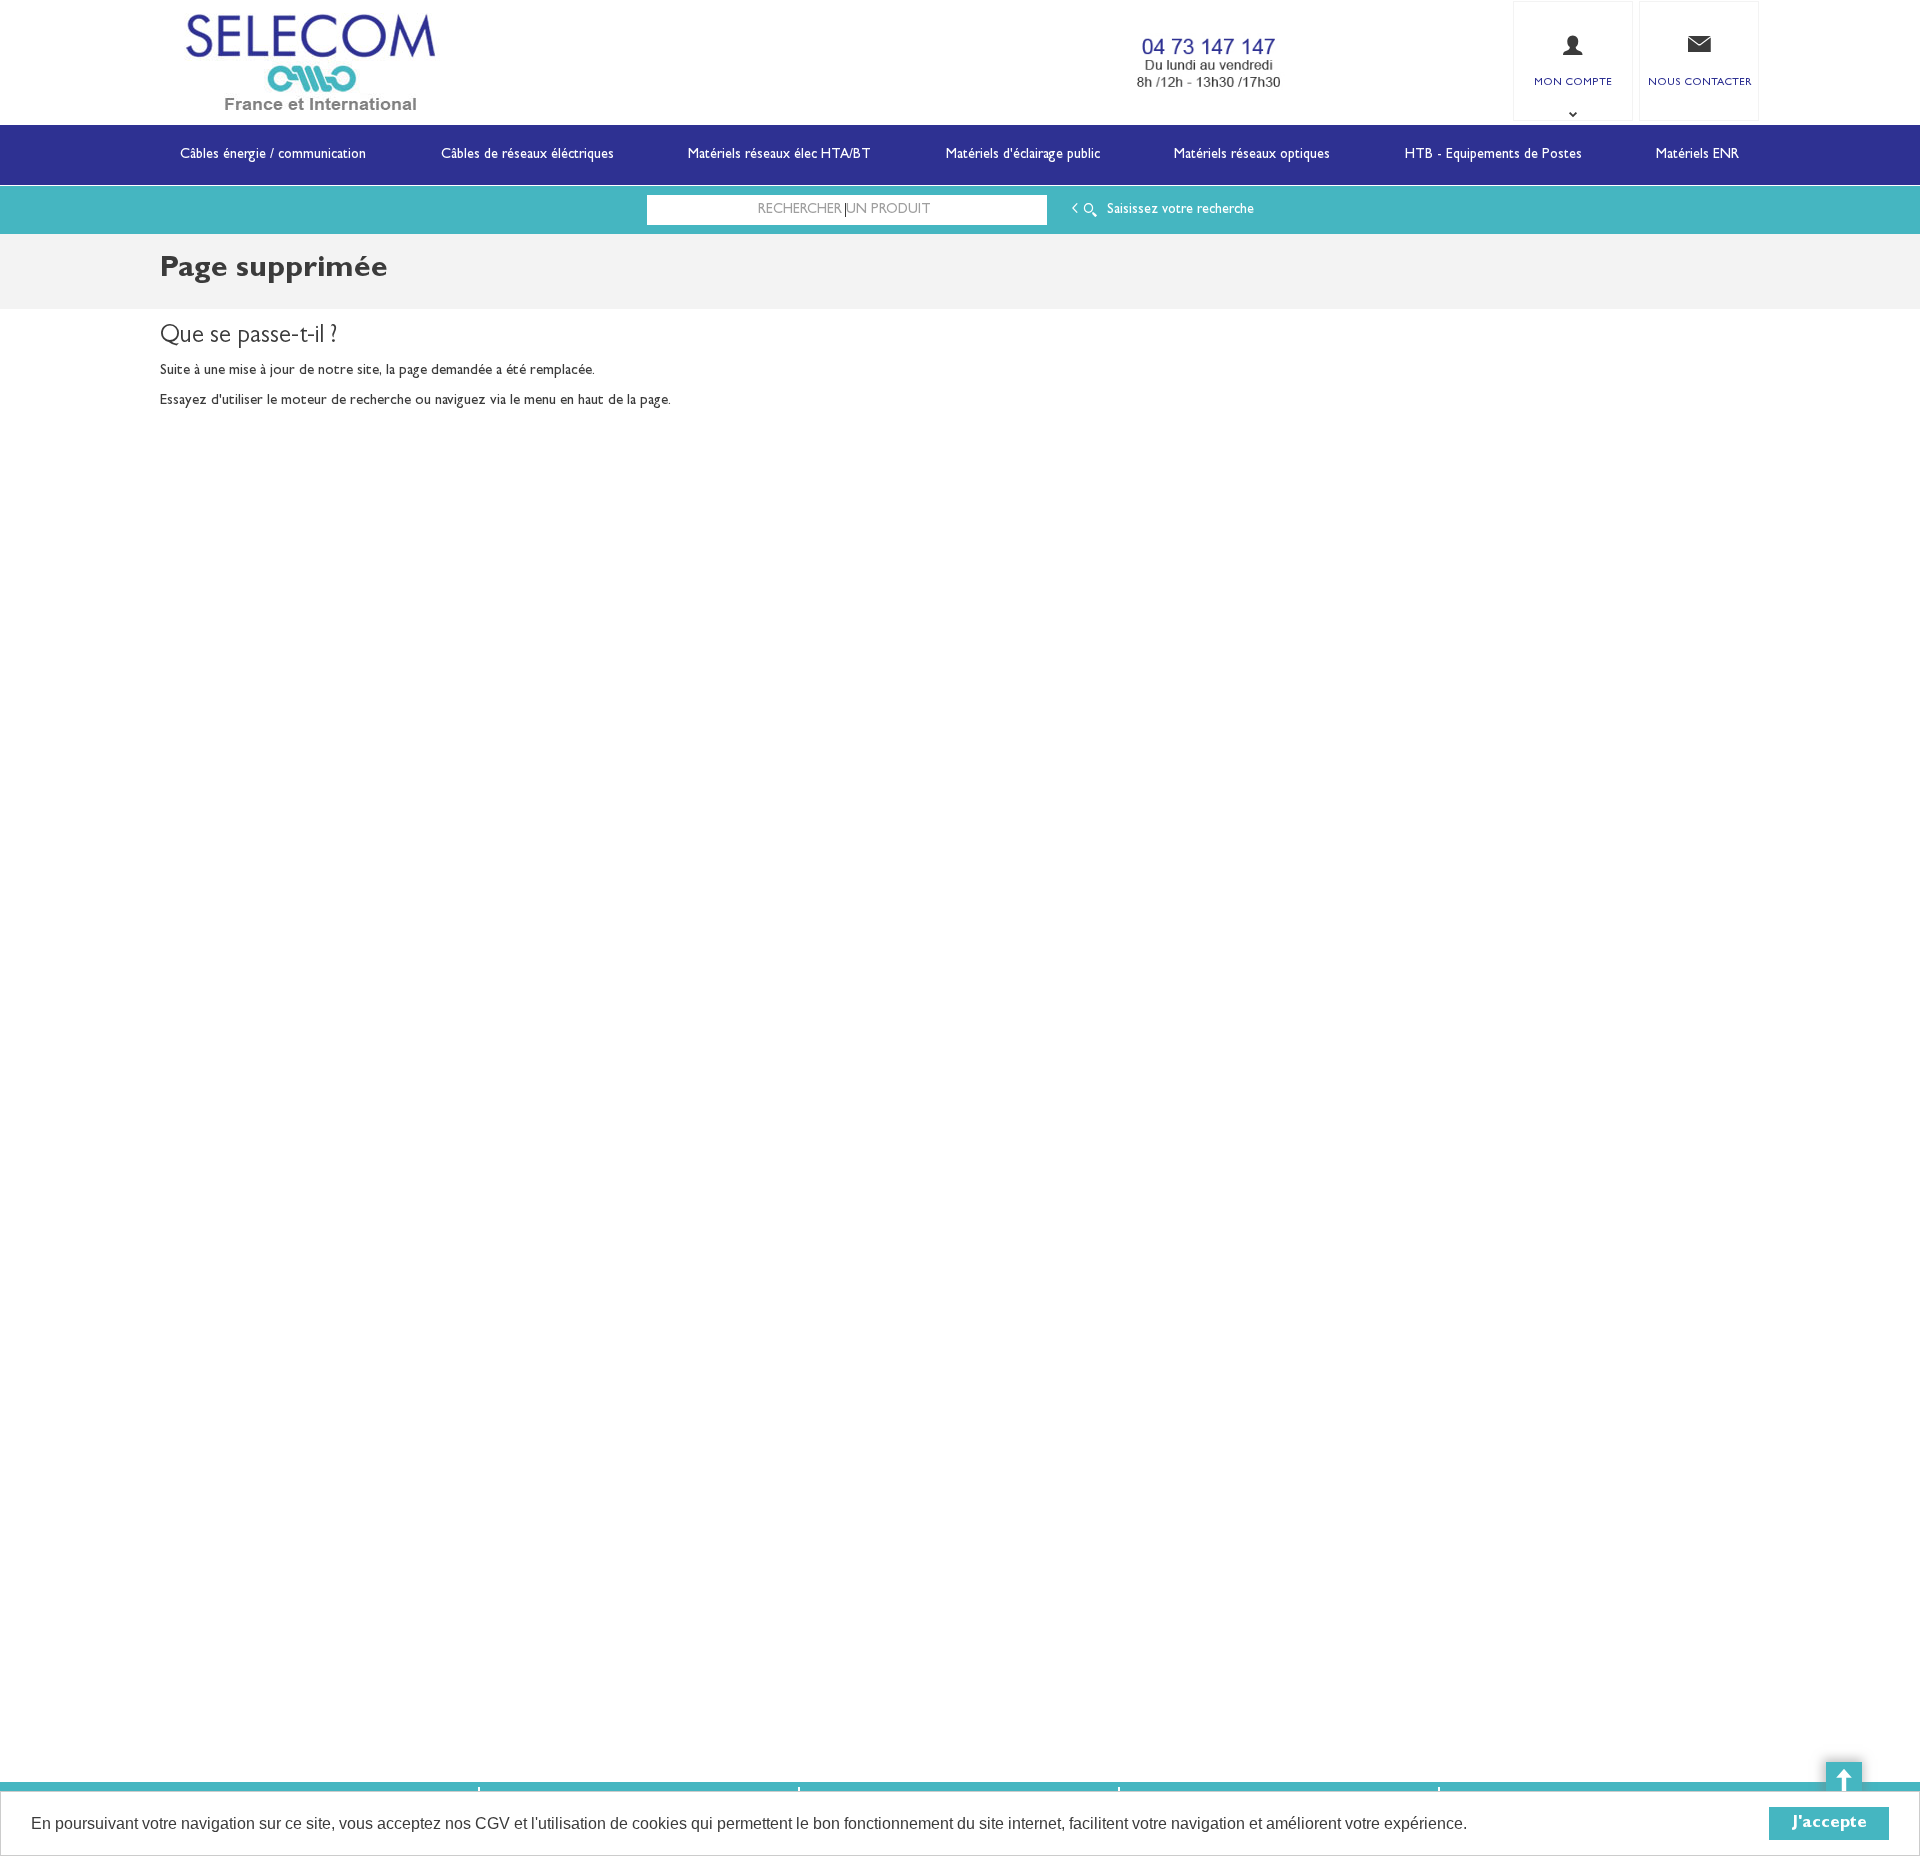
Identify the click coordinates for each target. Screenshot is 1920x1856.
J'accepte (1829, 1823)
